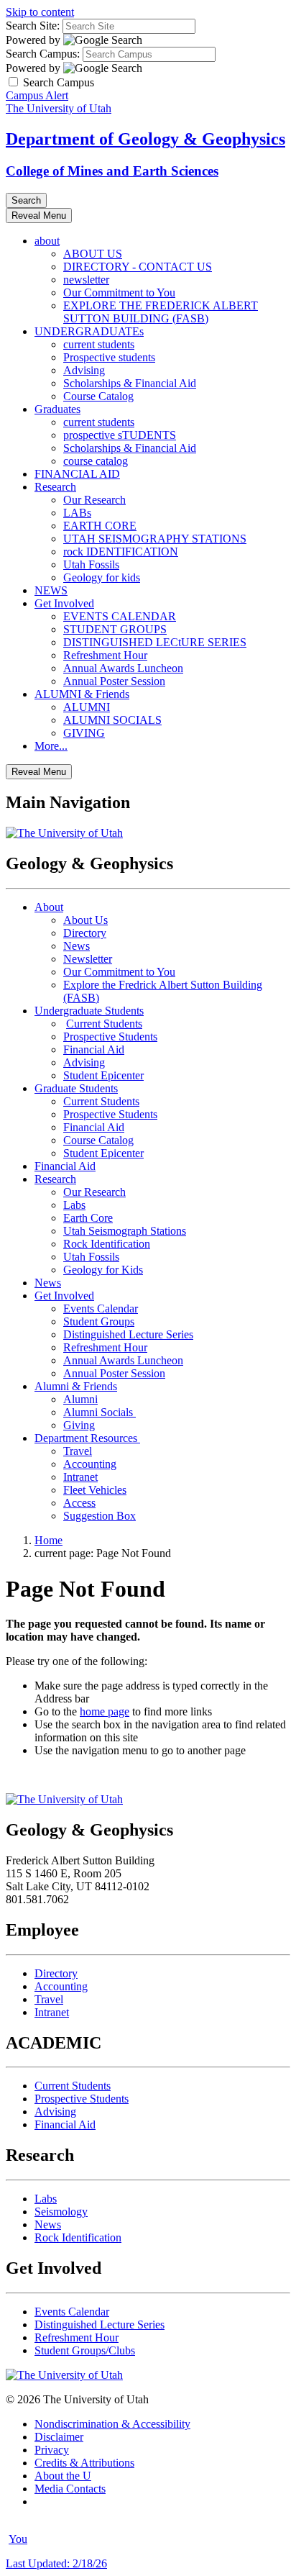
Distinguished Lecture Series (128, 1334)
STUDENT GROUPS (115, 629)
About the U (63, 2476)
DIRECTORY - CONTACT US (138, 267)
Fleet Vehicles (95, 1490)
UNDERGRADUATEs (89, 331)
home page (105, 1711)
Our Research (94, 500)
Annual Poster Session (114, 681)
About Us (85, 920)
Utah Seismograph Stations (125, 1231)
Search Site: (33, 26)
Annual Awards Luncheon (123, 668)
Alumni (80, 1399)
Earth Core (88, 1218)
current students (99, 344)
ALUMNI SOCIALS (112, 720)
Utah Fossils (91, 564)
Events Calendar (101, 1309)
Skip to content (40, 12)
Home (48, 1540)
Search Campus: (43, 54)
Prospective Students (110, 1037)
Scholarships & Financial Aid (130, 383)
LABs (77, 513)
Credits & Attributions (84, 2463)
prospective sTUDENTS (120, 435)
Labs (74, 1205)
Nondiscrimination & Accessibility (112, 2424)
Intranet (80, 1477)
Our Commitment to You (119, 292)
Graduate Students (76, 1088)
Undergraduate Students (89, 1011)
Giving (79, 1425)
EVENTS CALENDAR (120, 616)
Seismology (61, 2212)
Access (79, 1503)
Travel (78, 1451)
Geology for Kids (103, 1270)
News (77, 946)
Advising (84, 370)
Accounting (90, 1464)
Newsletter (88, 959)
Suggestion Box (100, 1516)
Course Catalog (98, 396)
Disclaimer (59, 2437)
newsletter (86, 280)
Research (55, 487)
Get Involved (64, 603)
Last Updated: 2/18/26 (56, 2563)
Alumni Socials (100, 1412)
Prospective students (109, 357)
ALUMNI (87, 707)
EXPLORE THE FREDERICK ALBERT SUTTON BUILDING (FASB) (161, 312)
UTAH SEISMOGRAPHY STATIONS (155, 539)
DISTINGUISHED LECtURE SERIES (155, 642)
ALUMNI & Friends (82, 694)
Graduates (57, 409)
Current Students (104, 1024)
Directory (85, 933)
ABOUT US (93, 254)
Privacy (52, 2450)
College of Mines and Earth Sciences (112, 171)
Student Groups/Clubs (85, 2350)
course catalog (96, 461)
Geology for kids (102, 577)
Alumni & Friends (76, 1386)
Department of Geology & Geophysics (145, 139)
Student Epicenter (103, 1075)
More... (51, 746)
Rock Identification (107, 1244)
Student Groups (99, 1321)
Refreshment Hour (105, 655)
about (47, 241)
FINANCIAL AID (77, 474)
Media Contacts (70, 2489)
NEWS (51, 590)
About (49, 907)
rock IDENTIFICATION (121, 552)
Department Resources (87, 1438)
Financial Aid (94, 1049)
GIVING (84, 733)
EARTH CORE (100, 526)
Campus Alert (37, 95)
